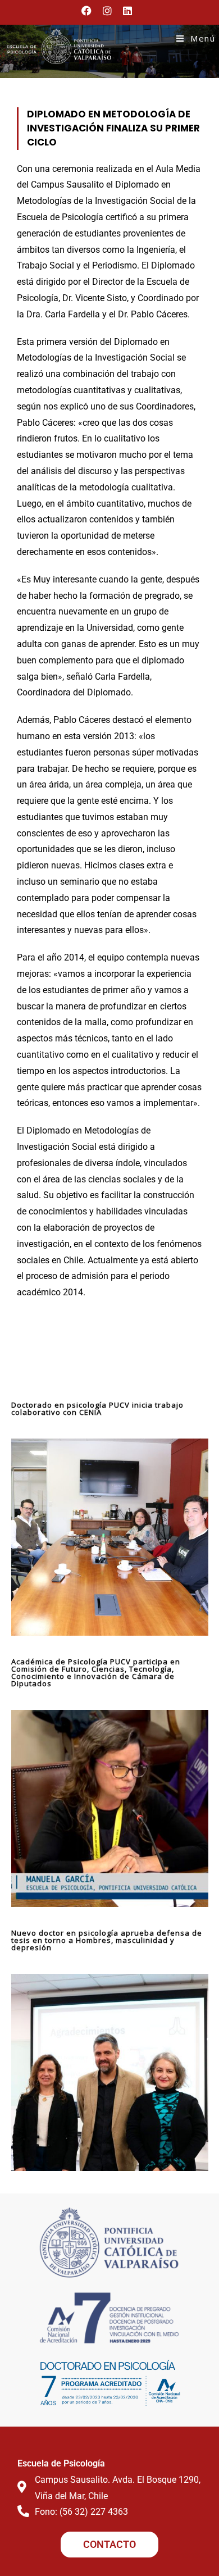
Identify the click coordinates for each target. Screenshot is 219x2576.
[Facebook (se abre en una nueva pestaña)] (89, 11)
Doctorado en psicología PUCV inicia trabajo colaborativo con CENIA (97, 1408)
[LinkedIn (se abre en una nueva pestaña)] (127, 11)
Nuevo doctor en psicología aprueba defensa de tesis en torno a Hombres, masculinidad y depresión (107, 1940)
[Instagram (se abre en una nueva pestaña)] (107, 11)
